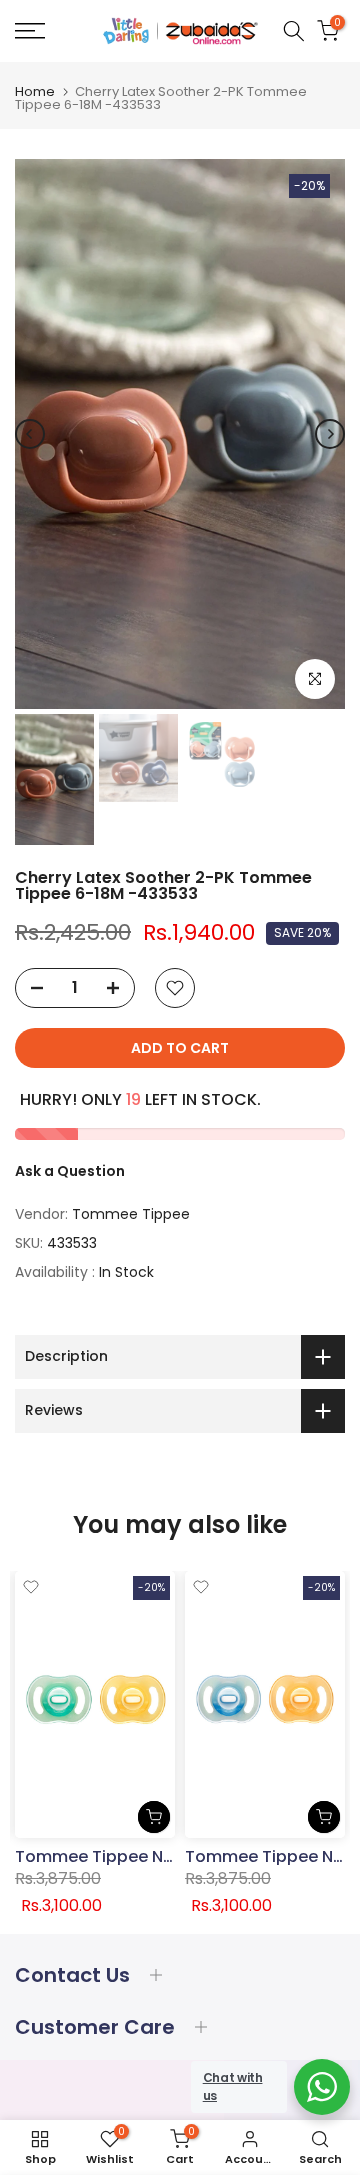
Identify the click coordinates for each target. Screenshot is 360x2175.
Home (35, 91)
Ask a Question (70, 1171)
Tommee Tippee (131, 1214)
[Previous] (30, 434)
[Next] (330, 434)
